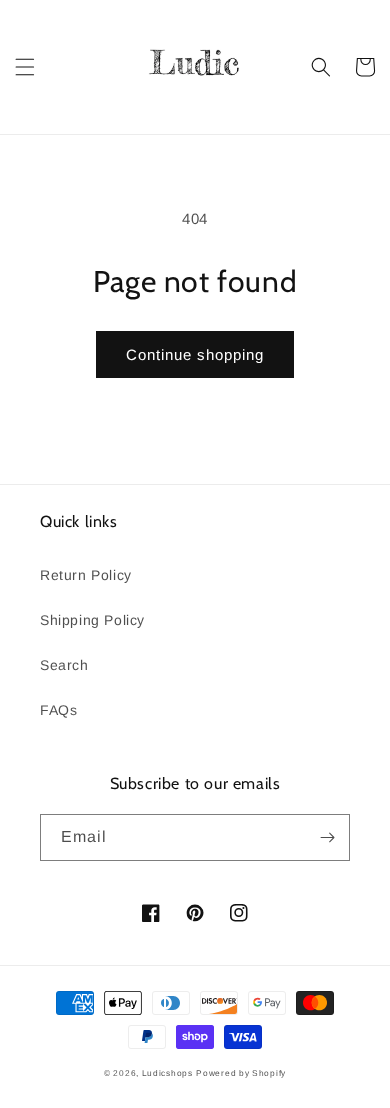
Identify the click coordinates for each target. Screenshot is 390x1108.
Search (64, 665)
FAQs (58, 710)
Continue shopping (195, 354)
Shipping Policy (92, 620)
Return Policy (86, 575)
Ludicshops (167, 1073)
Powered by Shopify (241, 1073)
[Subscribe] (327, 837)
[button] (25, 67)
